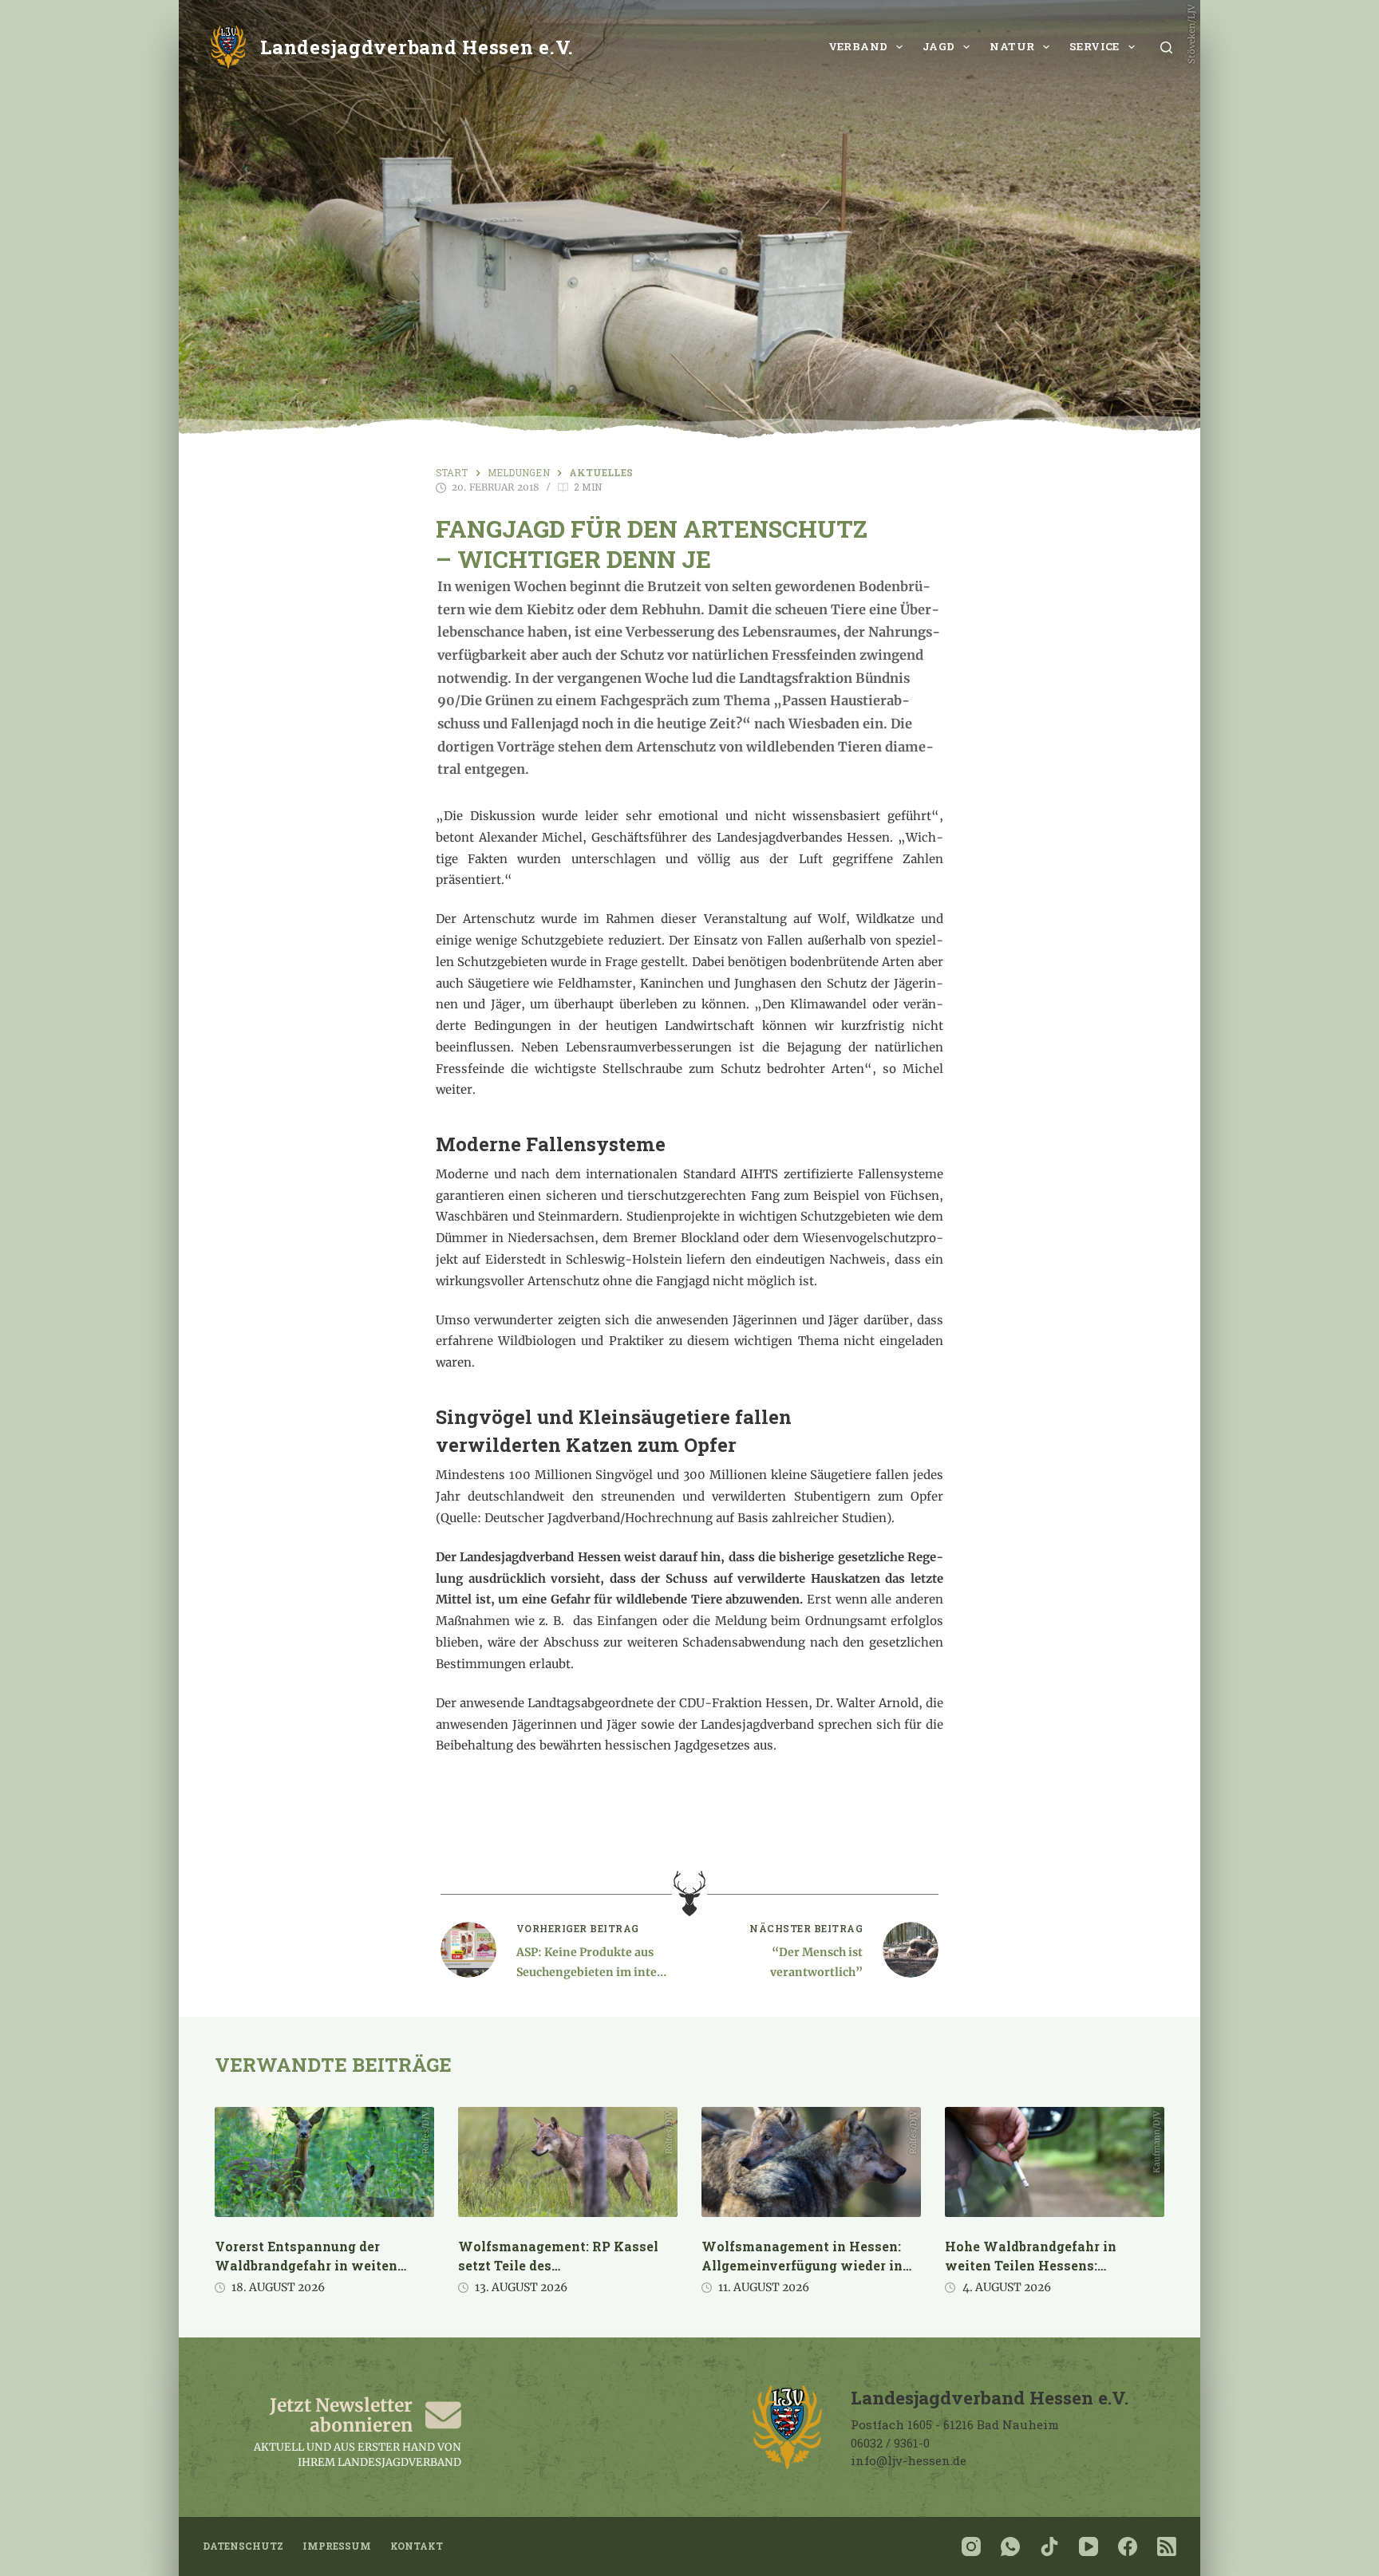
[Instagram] (971, 2546)
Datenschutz (243, 2546)
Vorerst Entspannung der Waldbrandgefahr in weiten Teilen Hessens (306, 2265)
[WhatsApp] (1010, 2546)
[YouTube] (1089, 2546)
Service (1095, 46)
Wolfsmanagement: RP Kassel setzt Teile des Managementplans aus (558, 2265)
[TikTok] (1049, 2546)
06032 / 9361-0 (890, 2443)
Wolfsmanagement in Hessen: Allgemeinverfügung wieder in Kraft (802, 2265)
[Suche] (1166, 47)
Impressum (337, 2546)
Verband (858, 46)
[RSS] (1167, 2546)
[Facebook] (1128, 2546)
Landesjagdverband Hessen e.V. (417, 47)
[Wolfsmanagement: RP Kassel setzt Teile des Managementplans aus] (568, 2162)
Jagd (939, 46)
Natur (1012, 46)
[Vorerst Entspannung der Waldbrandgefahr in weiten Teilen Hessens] (324, 2162)
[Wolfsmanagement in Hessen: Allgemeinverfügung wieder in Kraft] (811, 2162)
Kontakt (417, 2546)
